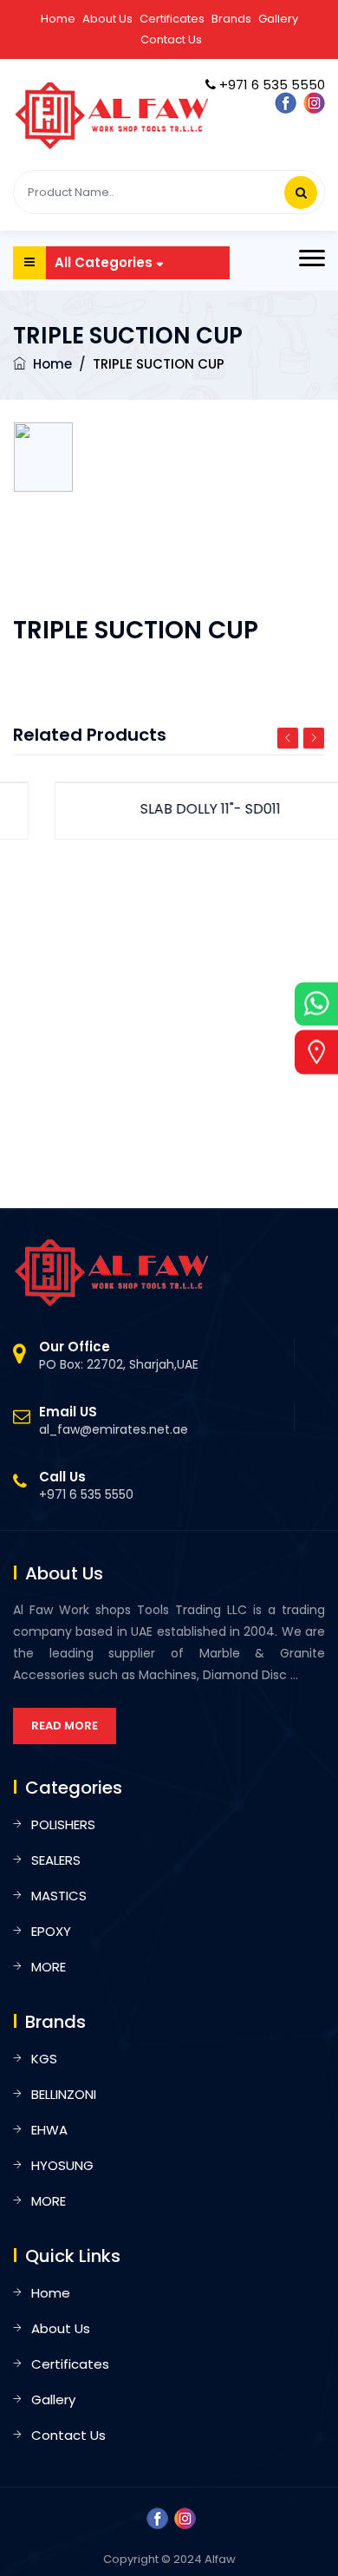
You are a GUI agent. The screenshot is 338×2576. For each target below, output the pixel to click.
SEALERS (56, 1860)
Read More (65, 1726)
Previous (288, 738)
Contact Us (171, 39)
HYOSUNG (62, 2165)
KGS (44, 2059)
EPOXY (51, 1931)
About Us (107, 19)
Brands (231, 19)
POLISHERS (63, 1824)
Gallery (278, 19)
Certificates (172, 19)
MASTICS (59, 1896)
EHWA (49, 2130)
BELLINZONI (64, 2094)
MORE (49, 1967)
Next (314, 738)
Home (58, 19)
